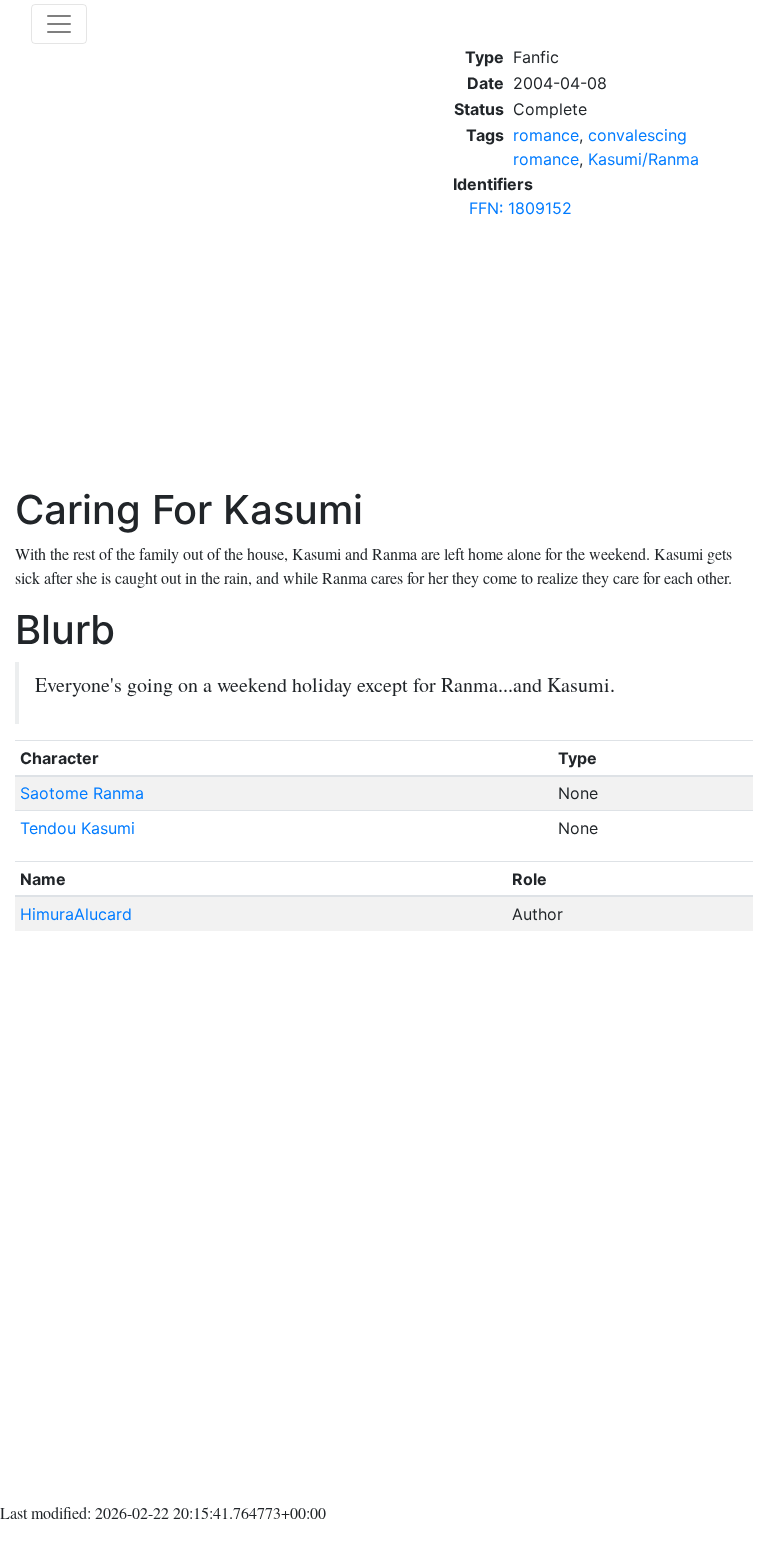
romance (546, 135)
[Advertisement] (603, 361)
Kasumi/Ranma (643, 159)
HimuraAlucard (76, 914)
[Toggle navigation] (59, 24)
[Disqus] (384, 1221)
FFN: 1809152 (520, 208)
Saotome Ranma (82, 793)
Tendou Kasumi (77, 828)
